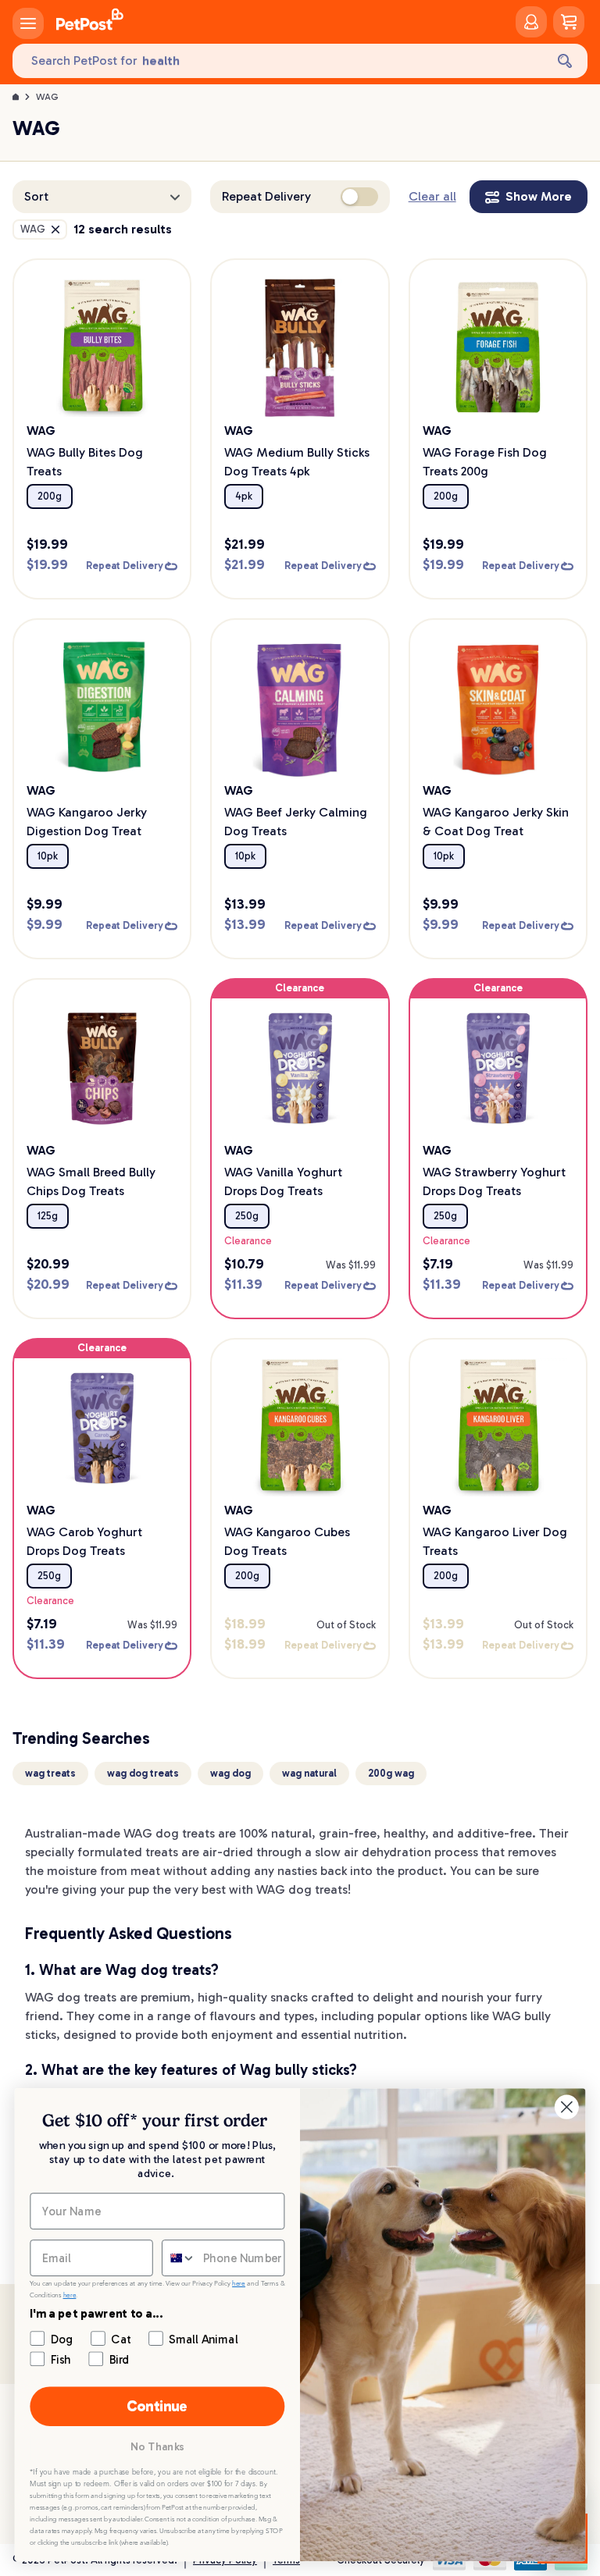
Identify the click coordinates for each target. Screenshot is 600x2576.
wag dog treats (143, 1773)
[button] (102, 197)
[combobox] (179, 2258)
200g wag (391, 1773)
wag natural (309, 1773)
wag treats (50, 1773)
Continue (157, 2406)
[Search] (565, 61)
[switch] (359, 197)
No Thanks (157, 2447)
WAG (47, 97)
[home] (90, 22)
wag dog (230, 1773)
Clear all (432, 196)
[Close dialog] (567, 2107)
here (239, 2284)
